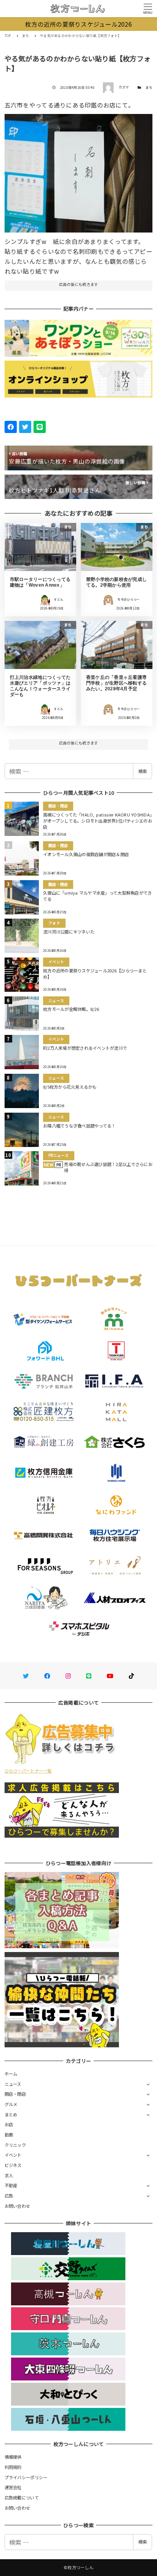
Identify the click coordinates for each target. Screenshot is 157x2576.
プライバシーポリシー (26, 2477)
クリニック (15, 2145)
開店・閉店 (15, 2094)
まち (149, 87)
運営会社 (13, 2487)
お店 (9, 2124)
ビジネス (13, 2165)
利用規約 (13, 2467)
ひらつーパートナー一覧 (28, 1771)
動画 (9, 2135)
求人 (9, 2175)
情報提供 (13, 2457)
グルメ (11, 2104)
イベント (13, 2155)
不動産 (11, 2185)
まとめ (11, 2114)
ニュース (13, 2084)
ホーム (11, 2074)
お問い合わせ (18, 2206)
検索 (143, 771)
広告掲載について (22, 2497)
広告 (9, 2196)
